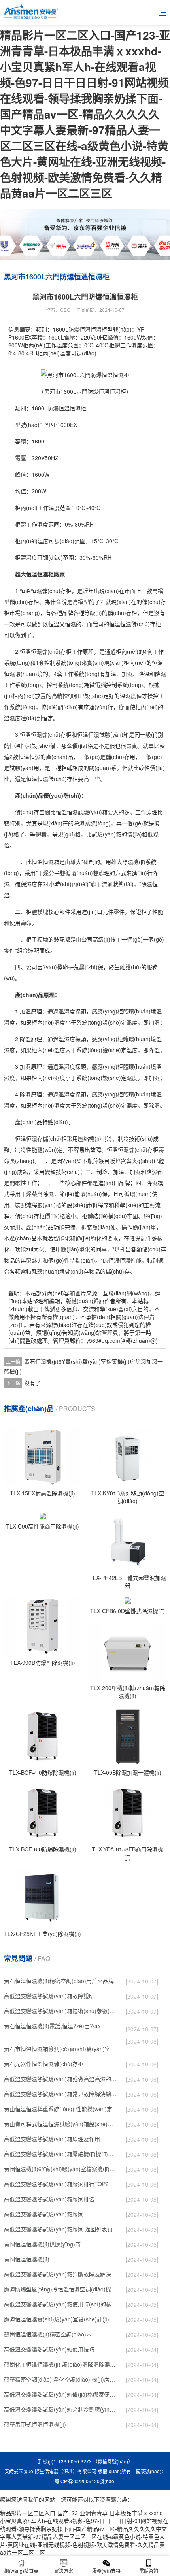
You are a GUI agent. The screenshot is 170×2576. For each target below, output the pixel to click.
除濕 (79, 823)
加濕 (127, 674)
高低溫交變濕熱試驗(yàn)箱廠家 (44, 2214)
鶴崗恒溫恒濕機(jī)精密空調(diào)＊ (48, 2334)
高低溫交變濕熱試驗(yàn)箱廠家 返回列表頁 (58, 2229)
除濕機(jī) (134, 862)
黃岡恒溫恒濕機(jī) (27, 2259)
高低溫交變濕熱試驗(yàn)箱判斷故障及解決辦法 (61, 2274)
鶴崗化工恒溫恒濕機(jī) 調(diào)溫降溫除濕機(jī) (61, 2364)
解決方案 (64, 2571)
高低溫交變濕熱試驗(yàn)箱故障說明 (49, 1996)
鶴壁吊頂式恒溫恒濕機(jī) (35, 2424)
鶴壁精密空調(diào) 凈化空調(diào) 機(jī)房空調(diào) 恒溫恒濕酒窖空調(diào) (61, 2379)
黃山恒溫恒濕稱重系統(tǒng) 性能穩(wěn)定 (58, 2109)
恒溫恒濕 (70, 408)
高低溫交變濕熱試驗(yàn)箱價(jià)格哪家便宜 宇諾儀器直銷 (61, 2394)
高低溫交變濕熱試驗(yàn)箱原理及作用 (52, 2139)
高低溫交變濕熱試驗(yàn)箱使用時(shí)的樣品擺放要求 (61, 2304)
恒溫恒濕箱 (45, 862)
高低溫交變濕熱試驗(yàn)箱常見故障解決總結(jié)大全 (61, 2094)
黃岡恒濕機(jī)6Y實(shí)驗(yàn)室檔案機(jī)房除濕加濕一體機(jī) (61, 2169)
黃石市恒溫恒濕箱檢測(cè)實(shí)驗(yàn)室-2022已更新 (61, 2049)
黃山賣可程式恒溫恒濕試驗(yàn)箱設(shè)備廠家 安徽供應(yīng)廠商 (61, 2124)
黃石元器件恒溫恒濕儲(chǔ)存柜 (44, 2064)
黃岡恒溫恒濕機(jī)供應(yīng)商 (42, 2244)
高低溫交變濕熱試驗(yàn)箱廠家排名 (49, 2199)
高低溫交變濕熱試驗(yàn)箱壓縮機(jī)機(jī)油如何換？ (61, 2154)
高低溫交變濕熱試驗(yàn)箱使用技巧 (49, 2349)
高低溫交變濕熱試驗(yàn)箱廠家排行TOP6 (56, 2184)
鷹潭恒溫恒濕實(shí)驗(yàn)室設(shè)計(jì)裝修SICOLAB (61, 2319)
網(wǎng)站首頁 (21, 2571)
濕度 (43, 524)
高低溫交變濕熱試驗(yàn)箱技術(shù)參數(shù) (61, 2011)
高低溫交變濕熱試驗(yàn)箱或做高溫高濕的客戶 (61, 2079)
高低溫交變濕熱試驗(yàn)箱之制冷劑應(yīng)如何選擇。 (61, 2409)
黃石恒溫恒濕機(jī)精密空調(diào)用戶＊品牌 (59, 1981)
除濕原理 (31, 1094)
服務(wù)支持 (106, 2571)
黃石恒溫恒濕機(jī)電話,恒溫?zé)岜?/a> (61, 2027)
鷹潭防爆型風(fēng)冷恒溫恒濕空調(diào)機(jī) (61, 2289)
